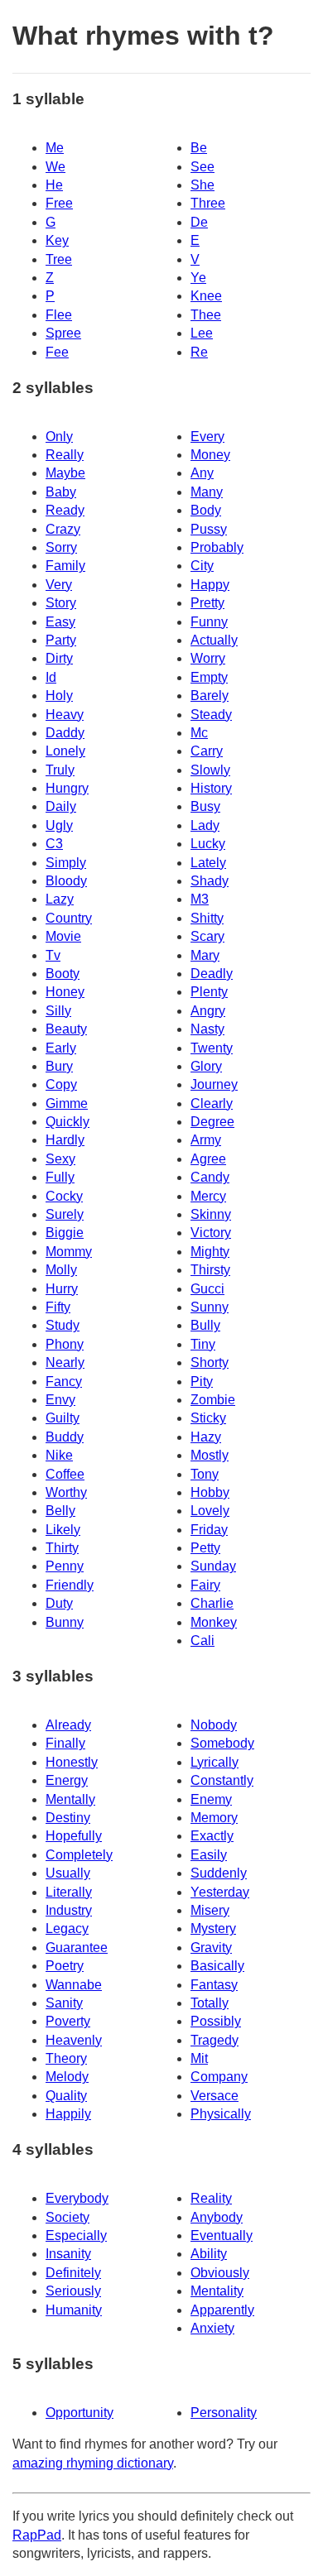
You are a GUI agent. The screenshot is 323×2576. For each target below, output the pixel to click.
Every (207, 437)
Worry (208, 658)
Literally (69, 1892)
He (54, 185)
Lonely (65, 751)
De (199, 222)
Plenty (209, 992)
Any (202, 473)
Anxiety (212, 2328)
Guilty (63, 1418)
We (55, 167)
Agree (208, 1159)
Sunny (210, 1307)
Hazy (206, 1437)
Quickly (67, 1122)
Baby (61, 492)
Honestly (72, 1762)
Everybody (77, 2198)
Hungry (67, 788)
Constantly (222, 1780)
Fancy (64, 1382)
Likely (63, 1530)
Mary (205, 955)
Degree (212, 1122)
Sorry (61, 547)
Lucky (208, 844)
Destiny (68, 1818)
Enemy (211, 1799)
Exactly (212, 1836)
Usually (68, 1873)
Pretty (207, 603)
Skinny (211, 1214)
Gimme (67, 1103)
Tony (205, 1474)
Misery (210, 1910)
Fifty (58, 1307)
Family (65, 566)
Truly (60, 770)
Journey (214, 1084)
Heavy (65, 715)
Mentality (217, 2291)
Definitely (73, 2273)
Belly (60, 1511)
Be (199, 148)
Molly (61, 1270)
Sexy (60, 1159)
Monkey (214, 1622)
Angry (208, 1011)
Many (207, 492)
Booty (63, 974)
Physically (221, 2114)
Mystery (213, 1928)
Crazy (63, 529)
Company (219, 2077)
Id (51, 677)
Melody (67, 2077)
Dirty (59, 658)
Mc (199, 733)
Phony (65, 1344)
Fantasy (214, 1985)
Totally (210, 2003)
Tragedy (215, 2040)
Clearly (212, 1103)
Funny (209, 622)
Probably (217, 547)
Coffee (65, 1474)
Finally (65, 1743)
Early (61, 1048)
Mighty (210, 1252)
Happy (210, 585)
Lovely (210, 1511)
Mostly (210, 1455)
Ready (65, 510)
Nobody (214, 1725)
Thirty (62, 1548)
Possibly (216, 2021)
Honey (65, 992)
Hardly (65, 1140)
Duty (59, 1603)
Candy (210, 1177)
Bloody (66, 881)
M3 (200, 899)
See (202, 167)
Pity (202, 1382)
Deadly (212, 974)
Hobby (210, 1492)
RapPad (37, 2535)
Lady (205, 825)
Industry (69, 1910)
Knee (206, 296)
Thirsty (210, 1270)
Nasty (207, 1029)
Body (206, 510)
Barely (210, 696)
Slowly (210, 770)
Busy (205, 806)
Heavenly (74, 2040)
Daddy (65, 733)
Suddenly (219, 1873)
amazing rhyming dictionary (93, 2463)
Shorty (210, 1362)
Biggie (65, 1233)
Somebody (222, 1743)
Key (57, 240)
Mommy (69, 1252)
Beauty (66, 1029)
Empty (209, 677)
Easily (209, 1855)
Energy (67, 1780)
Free (59, 203)
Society (67, 2217)
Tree (59, 259)
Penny (65, 1566)
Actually (214, 640)
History (211, 788)
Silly (58, 1011)
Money (210, 455)
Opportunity (80, 2413)
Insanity (68, 2254)
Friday (209, 1530)
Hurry (62, 1289)
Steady (211, 715)
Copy (61, 1084)
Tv (53, 955)
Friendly (70, 1585)
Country (69, 918)
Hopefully (74, 1836)
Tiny (203, 1344)
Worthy (66, 1492)
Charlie (212, 1603)
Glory (206, 1066)
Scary (207, 936)
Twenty (212, 1048)
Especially (76, 2235)
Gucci (207, 1289)
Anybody (217, 2217)
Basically (217, 1966)
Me (55, 148)
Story (61, 603)
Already (68, 1725)
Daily (61, 806)
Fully (60, 1177)
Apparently (222, 2310)
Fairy (205, 1585)
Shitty (207, 918)
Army (206, 1140)
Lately (208, 863)
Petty (205, 1548)
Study (63, 1325)
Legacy (67, 1928)
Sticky (208, 1418)
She (202, 185)
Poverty (68, 2021)
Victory (211, 1233)
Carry (207, 751)
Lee (202, 333)
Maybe (65, 473)
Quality (66, 2096)
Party (61, 640)
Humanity (74, 2310)
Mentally (70, 1799)
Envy (60, 1400)
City (202, 566)
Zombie (213, 1400)
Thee (206, 315)
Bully (205, 1325)
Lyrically (215, 1762)
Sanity (64, 2003)
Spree (63, 333)
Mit (199, 2058)
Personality (224, 2413)
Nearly (65, 1362)
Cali (202, 1641)
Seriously (73, 2291)
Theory (66, 2058)
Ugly (59, 825)
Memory (214, 1818)
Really (65, 455)
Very (59, 585)
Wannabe (74, 1985)
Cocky (64, 1196)
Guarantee (77, 1948)
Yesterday (220, 1892)
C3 (54, 844)
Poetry (65, 1966)
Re (199, 352)
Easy (60, 622)
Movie (63, 936)
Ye (198, 278)
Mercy (208, 1196)
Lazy (60, 899)
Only (59, 437)
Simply (66, 863)
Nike (59, 1455)
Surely (65, 1214)
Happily (68, 2114)
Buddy (65, 1437)
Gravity (211, 1948)
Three (208, 203)
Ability (209, 2254)
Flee (59, 315)
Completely (79, 1855)
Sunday (213, 1566)
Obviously (220, 2273)
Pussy (209, 529)
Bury (59, 1066)
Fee (57, 352)
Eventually (222, 2235)
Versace (215, 2096)
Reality (211, 2198)
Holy (59, 696)
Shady (210, 881)
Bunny (65, 1622)
